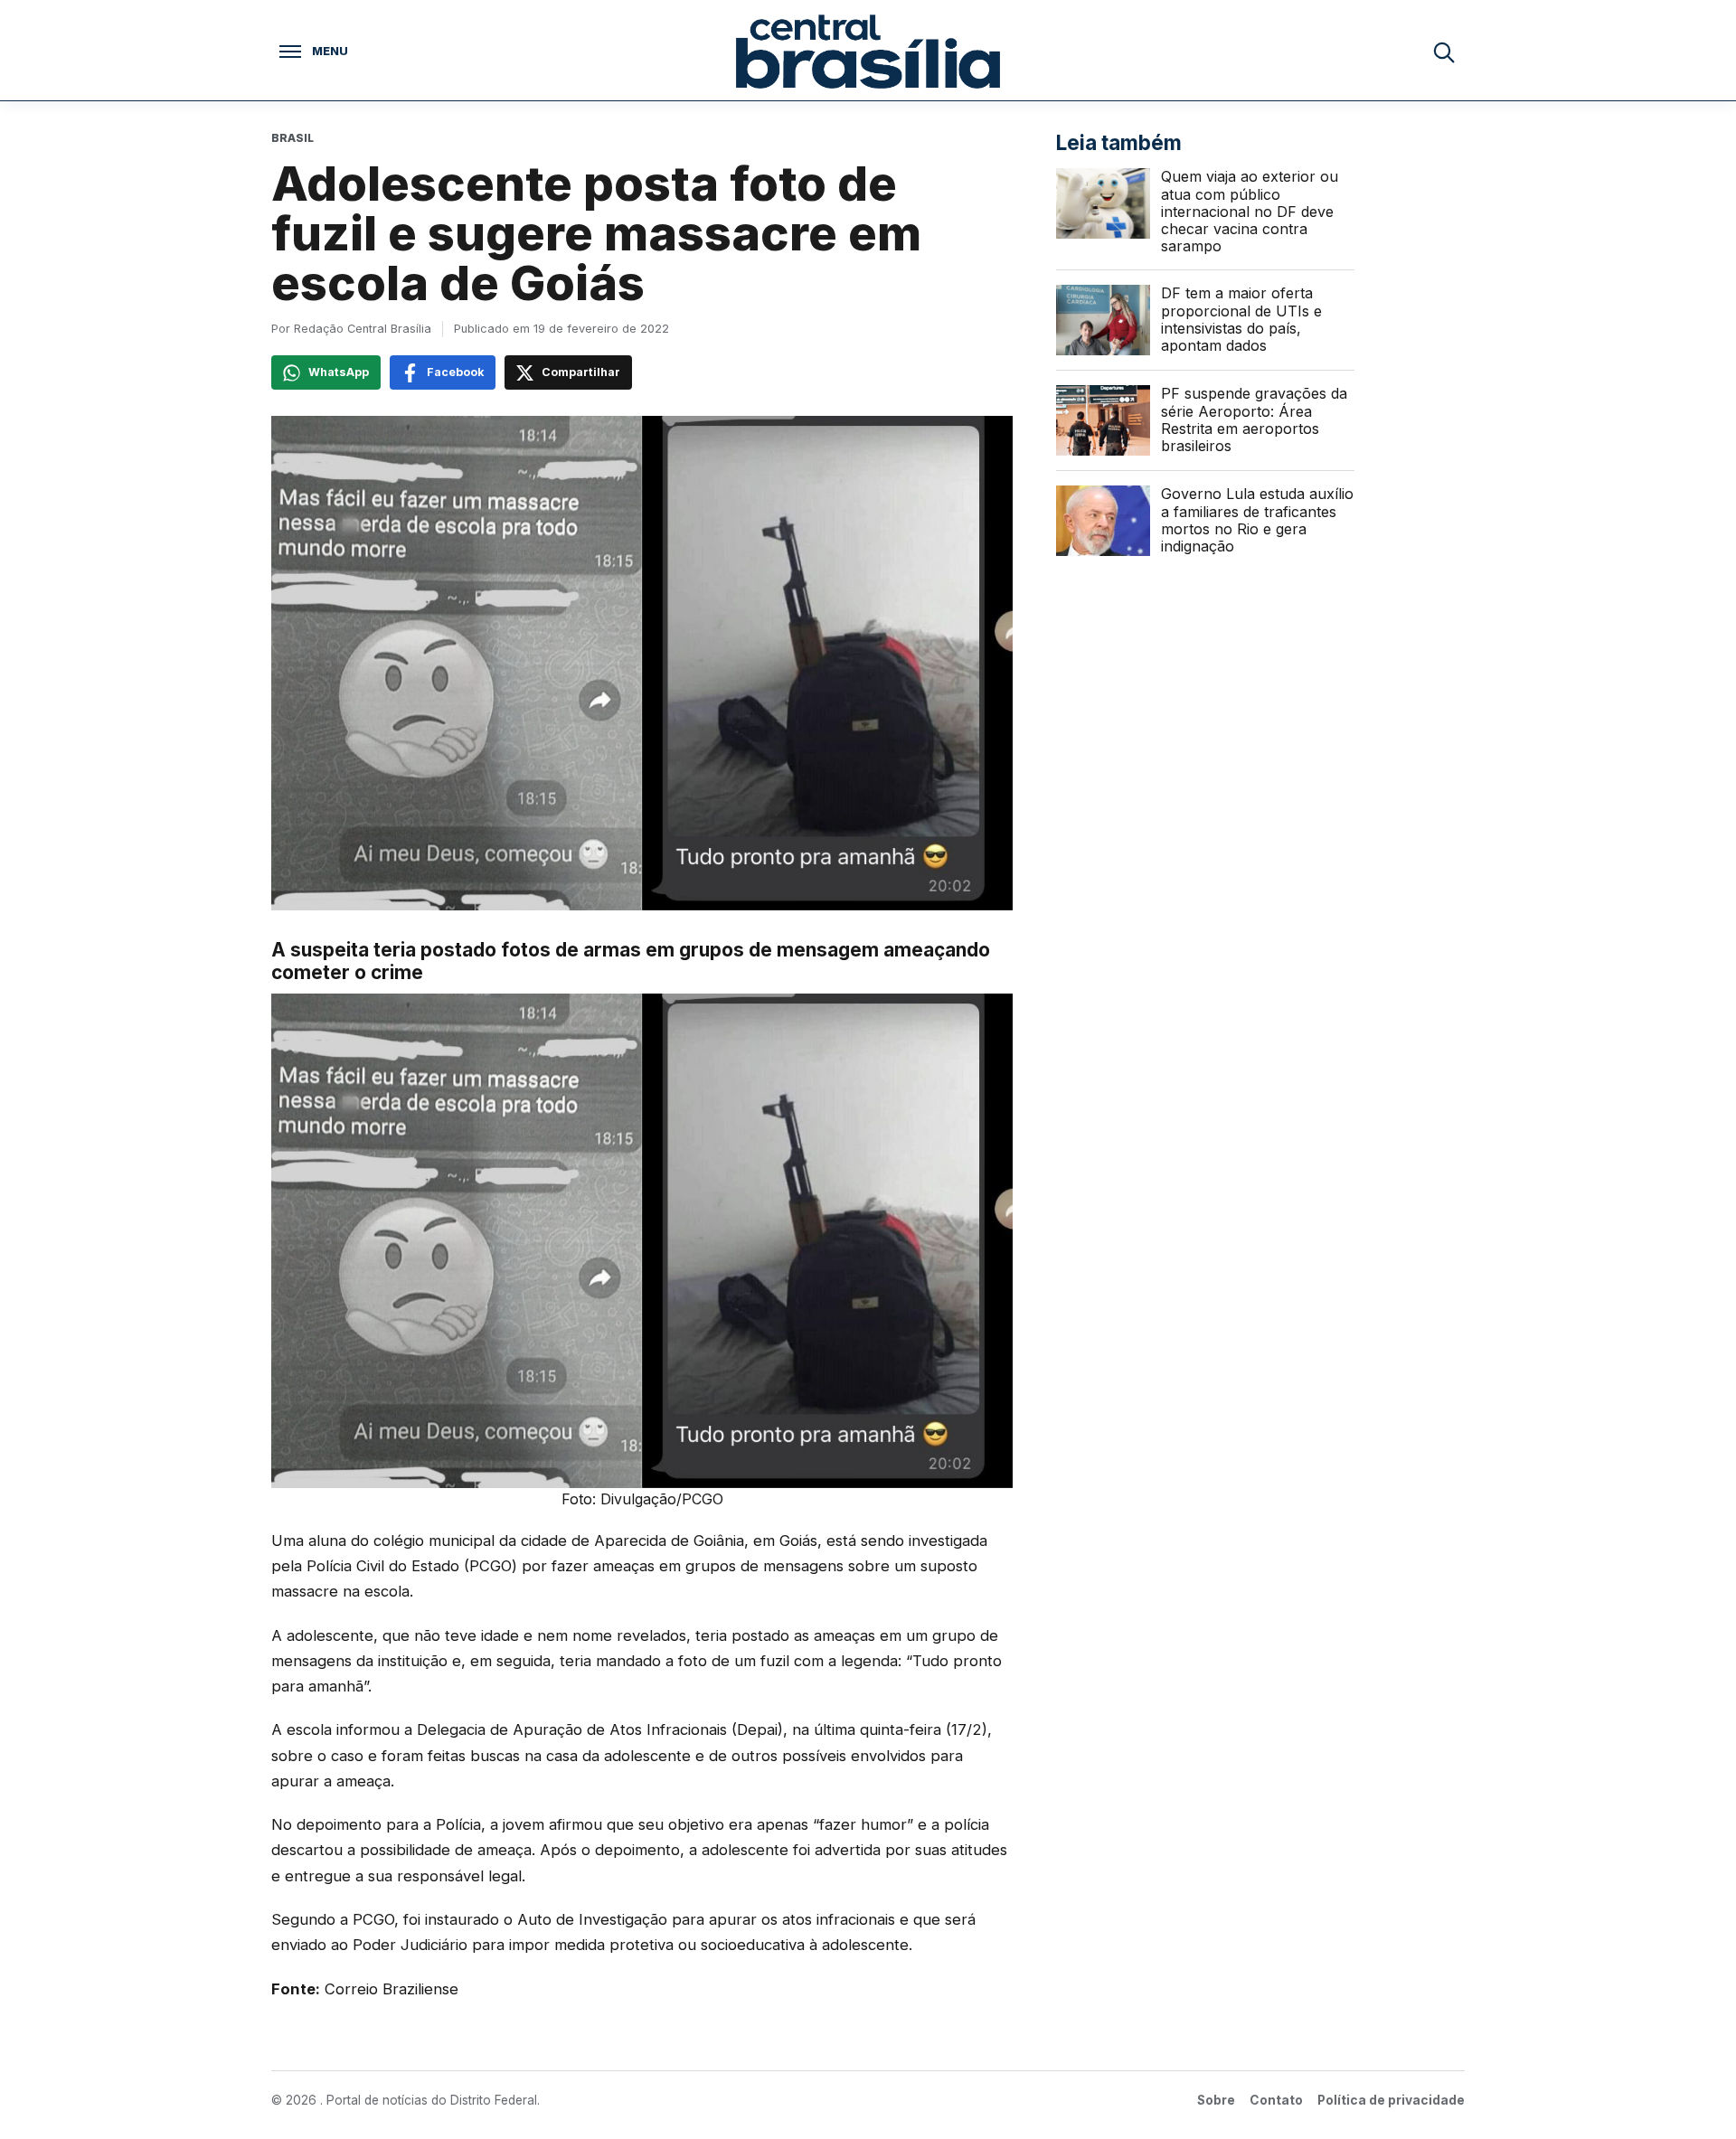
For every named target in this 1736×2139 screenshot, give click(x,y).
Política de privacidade (1391, 2100)
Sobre (1216, 2100)
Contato (1276, 2100)
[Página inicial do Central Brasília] (868, 52)
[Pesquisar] (1443, 52)
